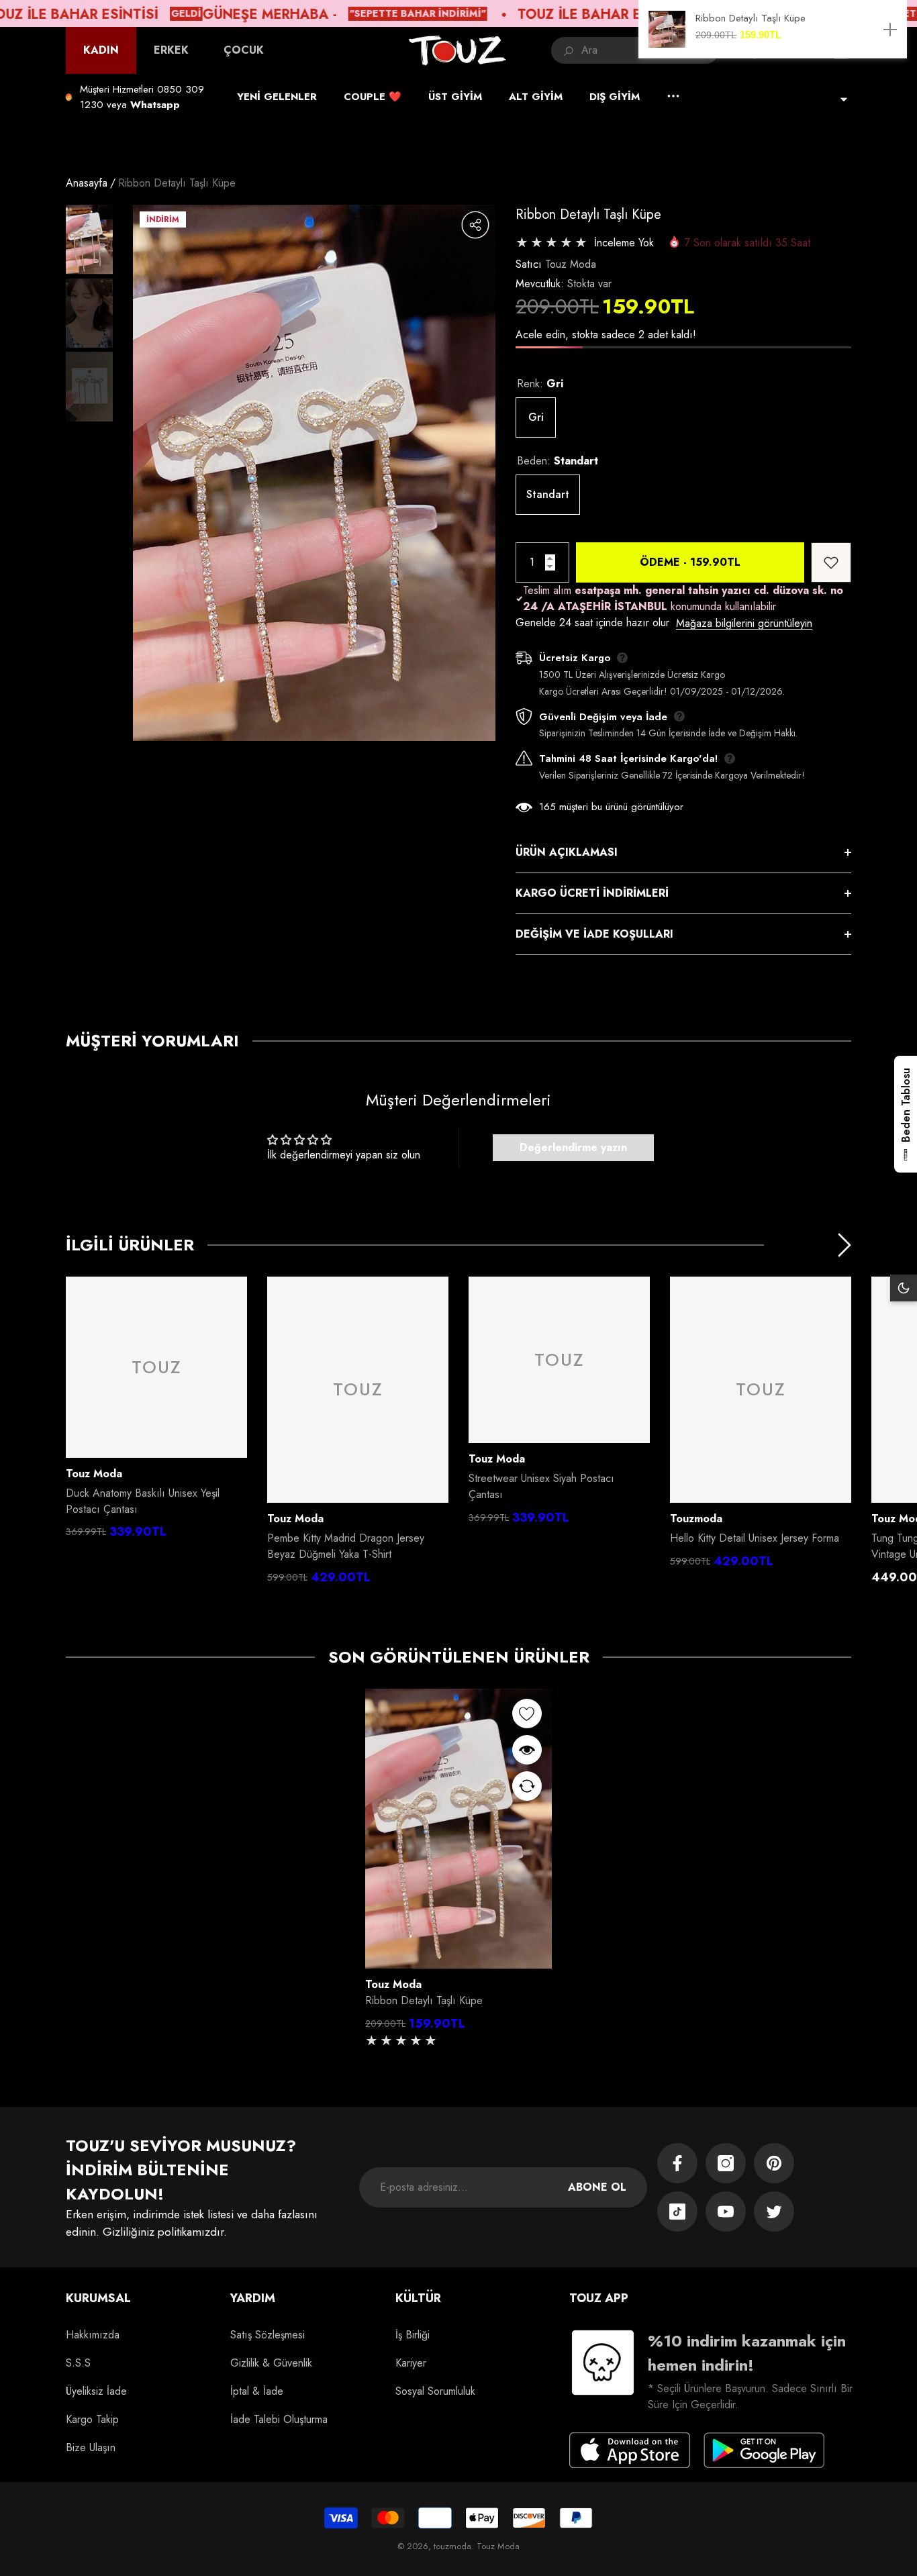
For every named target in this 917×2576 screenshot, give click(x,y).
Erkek (171, 50)
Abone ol (597, 2187)
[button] (155, 105)
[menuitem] (101, 50)
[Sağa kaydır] (844, 1245)
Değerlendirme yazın (573, 1147)
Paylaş (475, 225)
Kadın (101, 50)
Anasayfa (87, 183)
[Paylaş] (475, 225)
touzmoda (696, 1519)
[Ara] (635, 50)
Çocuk (244, 50)
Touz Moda (571, 264)
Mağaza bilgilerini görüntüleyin (744, 623)
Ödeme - (690, 562)
